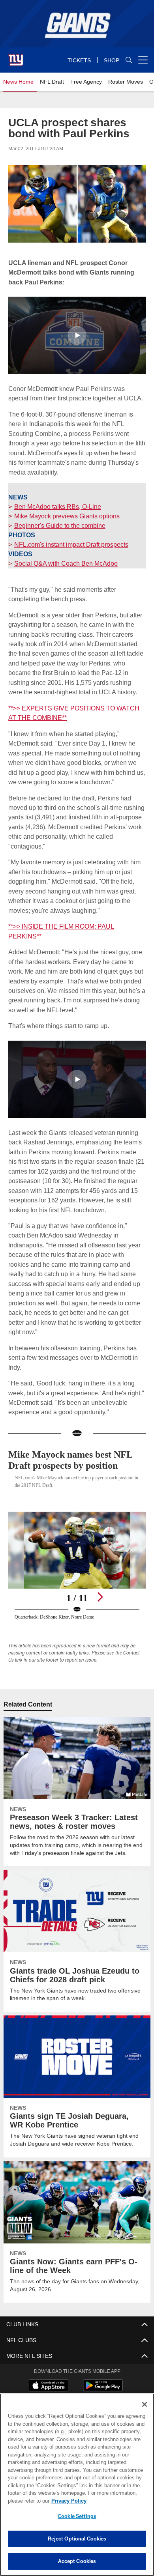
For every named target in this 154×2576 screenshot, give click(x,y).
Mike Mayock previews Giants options (67, 516)
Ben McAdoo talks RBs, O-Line (57, 506)
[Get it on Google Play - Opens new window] (103, 2370)
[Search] (129, 60)
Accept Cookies (77, 2561)
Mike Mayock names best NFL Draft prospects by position (75, 1440)
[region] (77, 2485)
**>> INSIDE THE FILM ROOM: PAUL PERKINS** (75, 926)
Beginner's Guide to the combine (60, 525)
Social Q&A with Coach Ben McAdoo (65, 563)
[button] (77, 335)
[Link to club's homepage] (16, 57)
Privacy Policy (67, 2501)
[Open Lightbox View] (77, 1546)
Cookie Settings (77, 2516)
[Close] (145, 2404)
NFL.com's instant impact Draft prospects (72, 544)
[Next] (100, 1577)
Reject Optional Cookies (77, 2539)
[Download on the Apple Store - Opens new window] (49, 2367)
